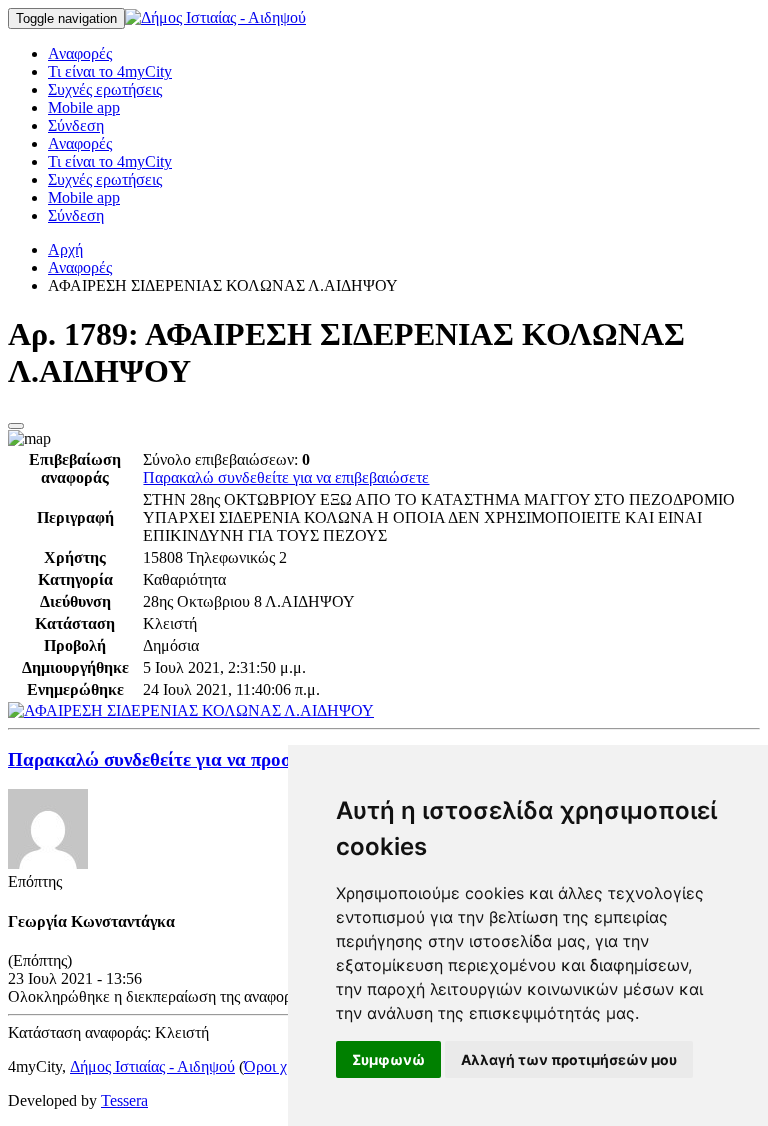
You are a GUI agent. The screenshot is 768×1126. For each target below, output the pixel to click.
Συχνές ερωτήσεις (105, 89)
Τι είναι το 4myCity (110, 71)
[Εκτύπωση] (16, 426)
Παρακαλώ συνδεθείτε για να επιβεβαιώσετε (286, 477)
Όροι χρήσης (285, 1066)
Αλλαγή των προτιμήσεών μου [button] (569, 1059)
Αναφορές (80, 53)
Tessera (124, 1100)
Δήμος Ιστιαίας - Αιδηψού (152, 1066)
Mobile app (84, 107)
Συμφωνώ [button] (388, 1059)
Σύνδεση (76, 125)
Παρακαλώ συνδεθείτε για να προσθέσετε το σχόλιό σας (234, 759)
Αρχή (65, 249)
